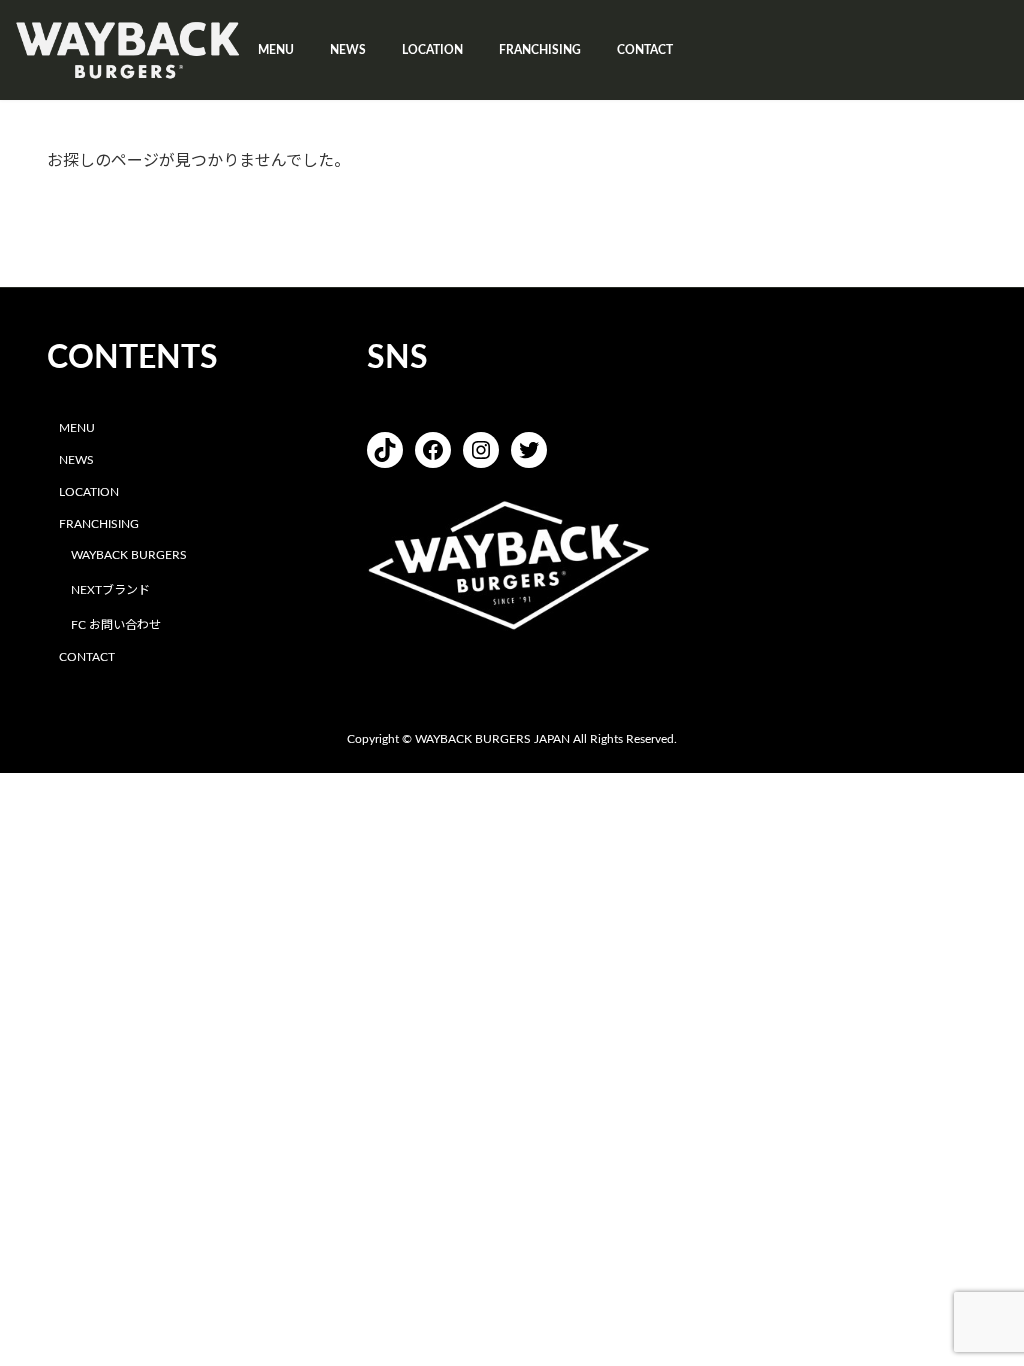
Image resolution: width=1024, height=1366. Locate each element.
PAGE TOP (980, 1306)
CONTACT (87, 657)
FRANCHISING (99, 524)
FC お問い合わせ (116, 625)
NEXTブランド (110, 590)
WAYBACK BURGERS (129, 556)
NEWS (76, 460)
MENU (77, 428)
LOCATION (89, 492)
